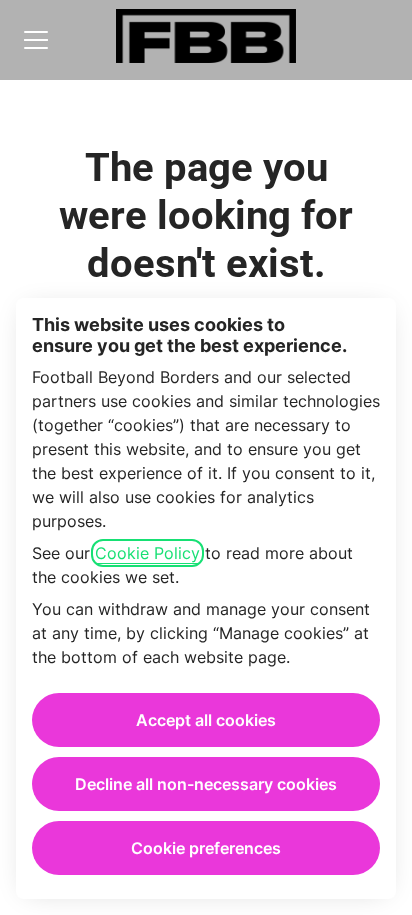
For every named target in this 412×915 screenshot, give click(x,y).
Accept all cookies (206, 720)
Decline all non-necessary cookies (206, 784)
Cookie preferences (206, 848)
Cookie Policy (147, 553)
